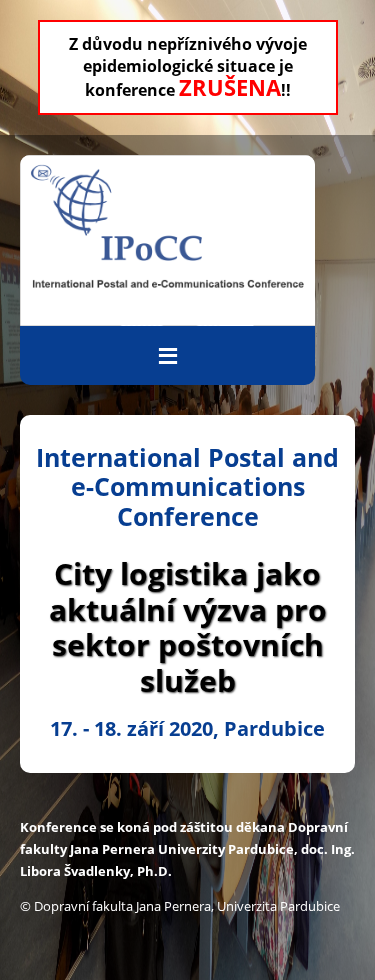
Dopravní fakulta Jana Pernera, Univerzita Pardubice (187, 906)
